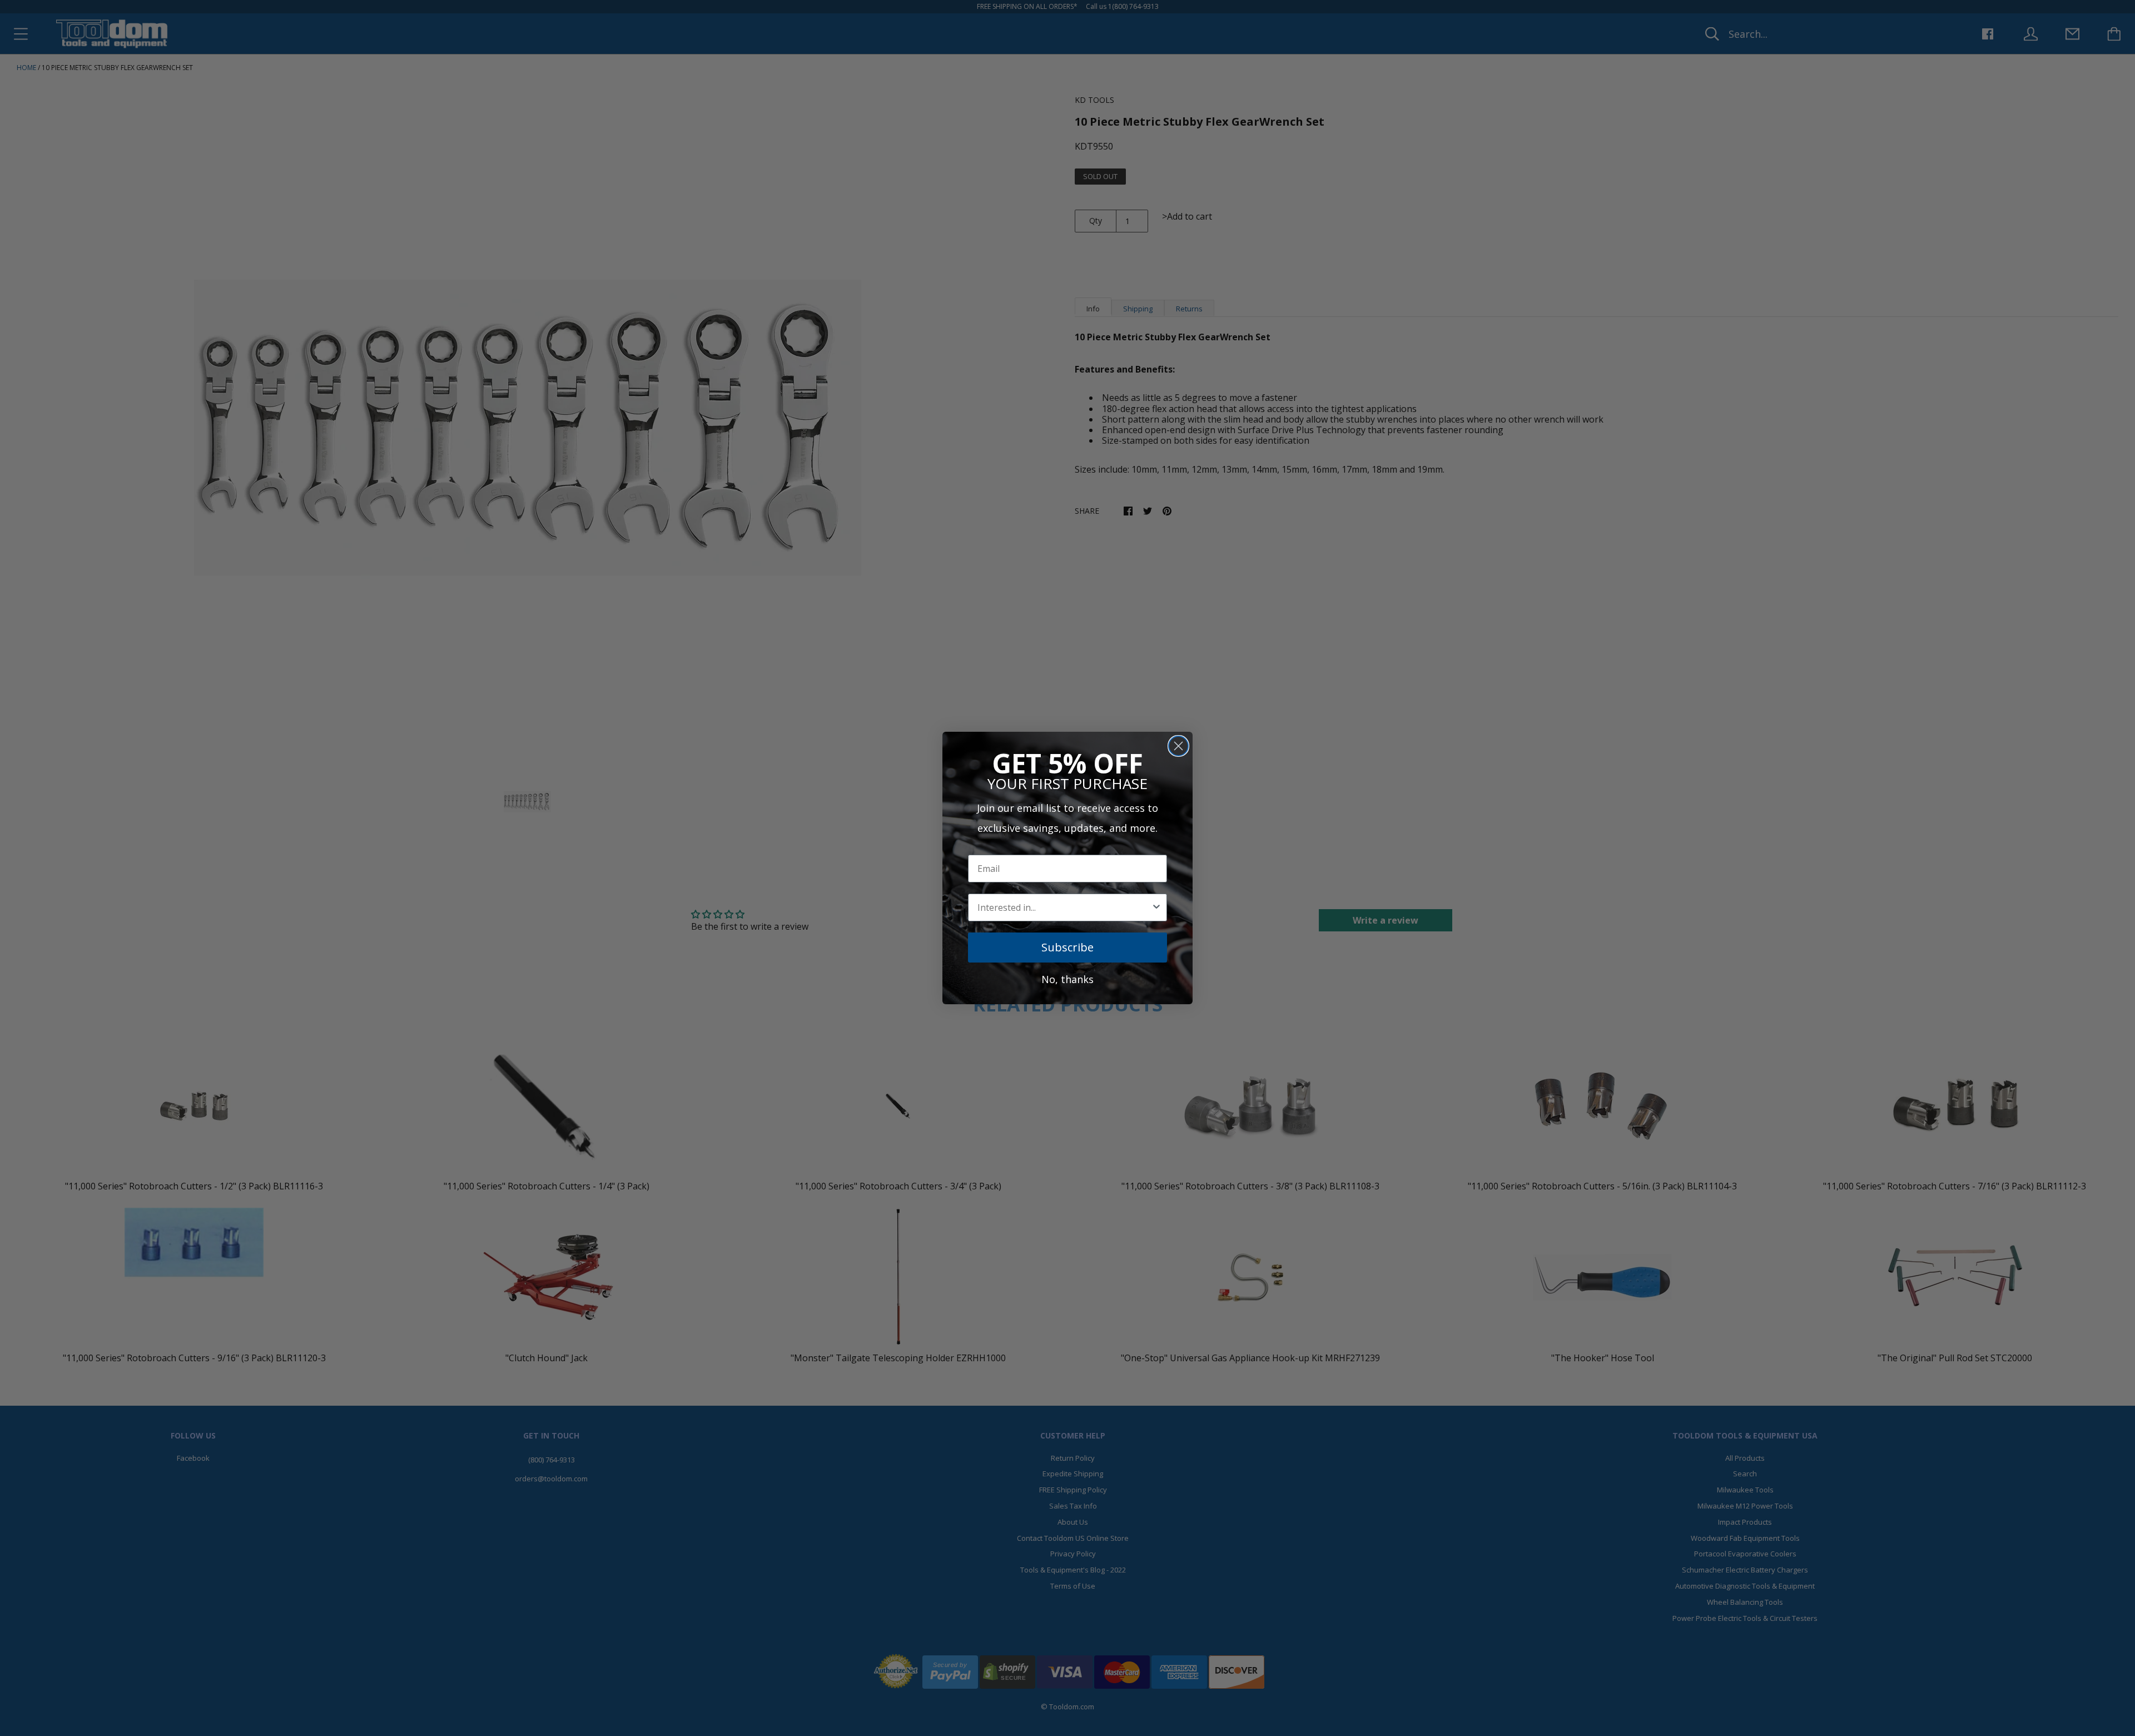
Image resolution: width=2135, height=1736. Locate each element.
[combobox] (1064, 907)
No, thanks (1067, 979)
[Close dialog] (1178, 746)
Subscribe (1067, 947)
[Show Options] (1156, 907)
